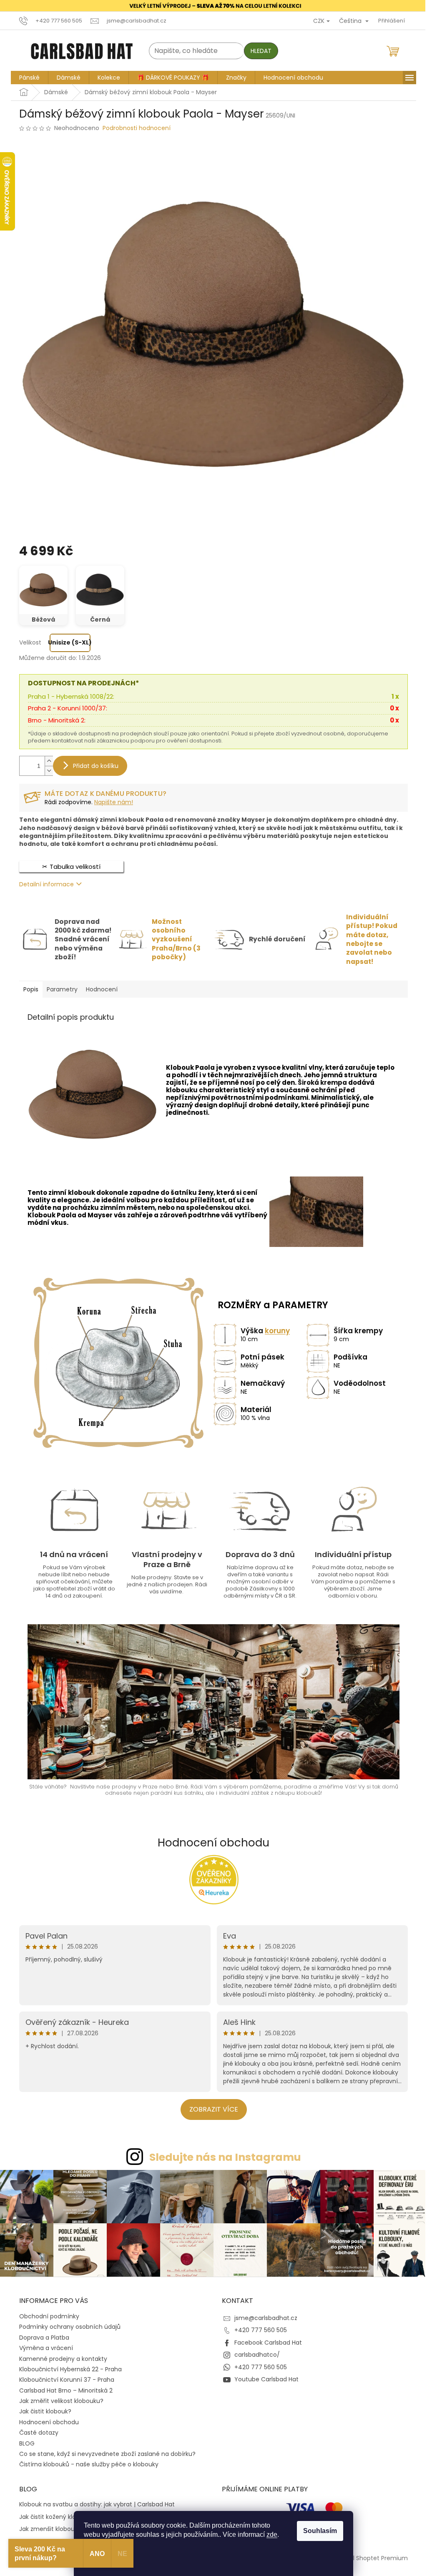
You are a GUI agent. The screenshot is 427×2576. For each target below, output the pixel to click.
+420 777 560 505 (258, 2328)
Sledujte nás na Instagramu (222, 2157)
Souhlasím (317, 2531)
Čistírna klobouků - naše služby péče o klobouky (86, 2463)
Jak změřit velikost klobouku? (58, 2399)
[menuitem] (26, 77)
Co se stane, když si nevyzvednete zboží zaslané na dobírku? (104, 2452)
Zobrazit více (210, 2109)
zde (269, 2535)
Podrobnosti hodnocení (134, 128)
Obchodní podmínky (46, 2315)
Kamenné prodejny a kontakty (60, 2357)
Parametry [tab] (59, 989)
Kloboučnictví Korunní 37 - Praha (64, 2378)
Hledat (258, 51)
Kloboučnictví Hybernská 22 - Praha (68, 2368)
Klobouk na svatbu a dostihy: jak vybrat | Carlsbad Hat (94, 2503)
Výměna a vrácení (43, 2346)
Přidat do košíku (93, 765)
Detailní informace (44, 884)
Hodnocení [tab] (99, 989)
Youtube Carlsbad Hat (264, 2378)
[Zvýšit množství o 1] (46, 761)
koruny (274, 1331)
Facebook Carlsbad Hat (265, 2341)
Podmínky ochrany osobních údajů (67, 2325)
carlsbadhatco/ (254, 2353)
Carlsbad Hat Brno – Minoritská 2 (63, 2389)
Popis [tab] (28, 989)
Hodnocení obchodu (211, 1842)
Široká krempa (319, 1082)
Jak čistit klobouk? (42, 2410)
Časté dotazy (36, 2431)
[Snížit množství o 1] (46, 770)
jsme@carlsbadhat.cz (263, 2316)
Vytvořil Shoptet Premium (368, 2556)
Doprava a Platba (41, 2336)
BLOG (24, 2442)
